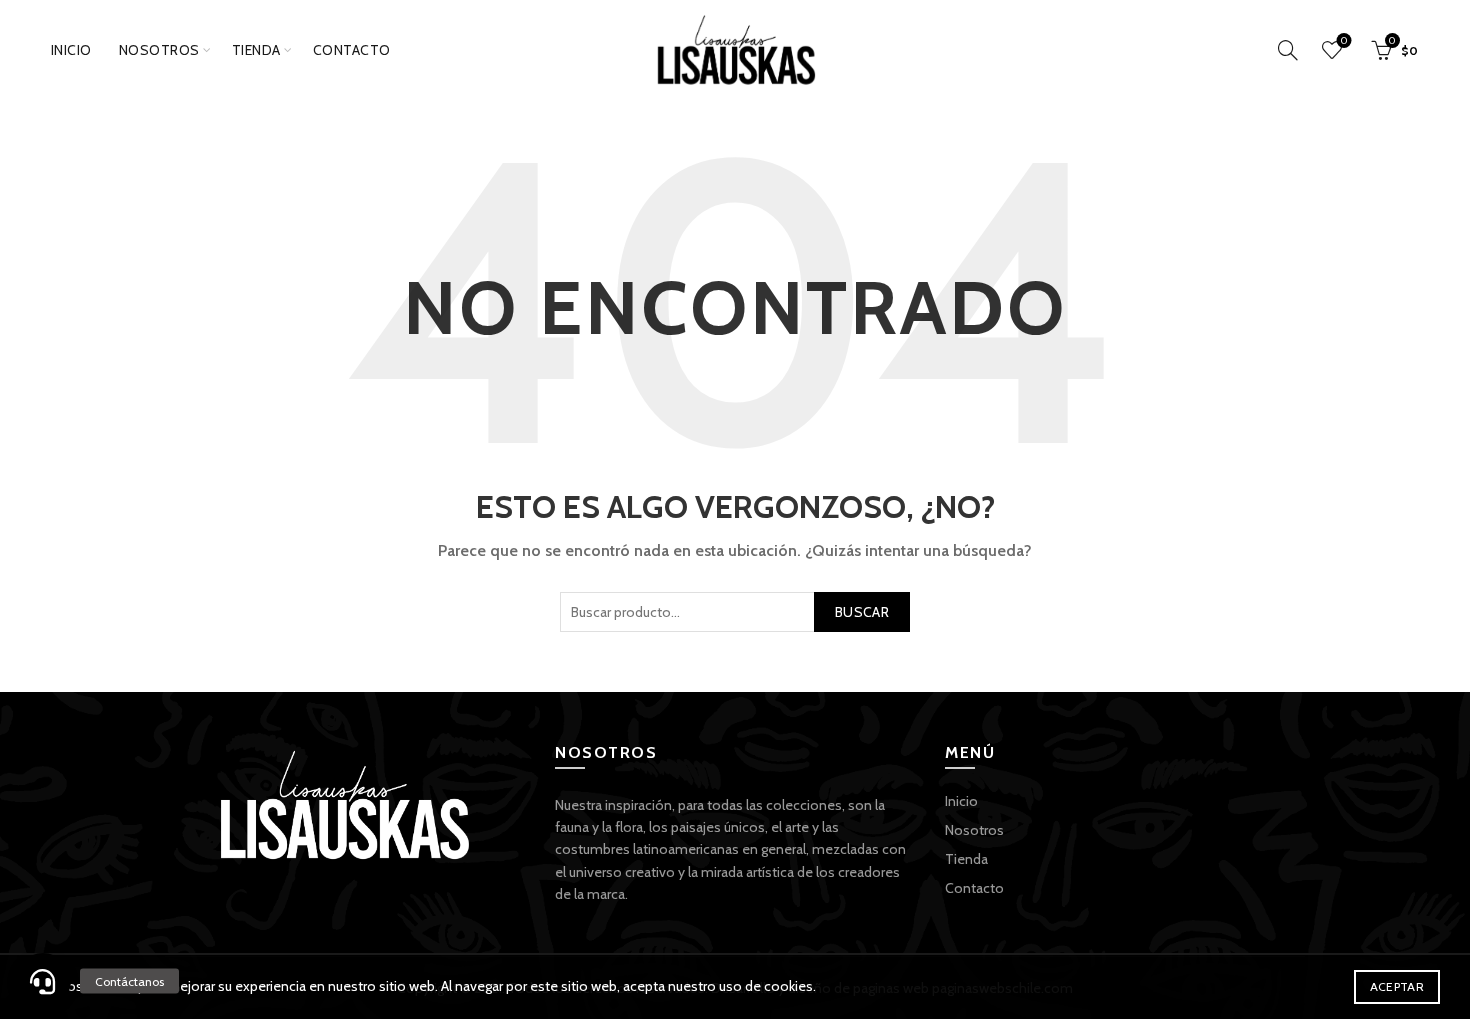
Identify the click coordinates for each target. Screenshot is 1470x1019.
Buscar (862, 612)
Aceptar (1397, 986)
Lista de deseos (1344, 41)
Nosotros (159, 50)
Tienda (256, 50)
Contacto (352, 50)
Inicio (71, 50)
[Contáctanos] (43, 981)
